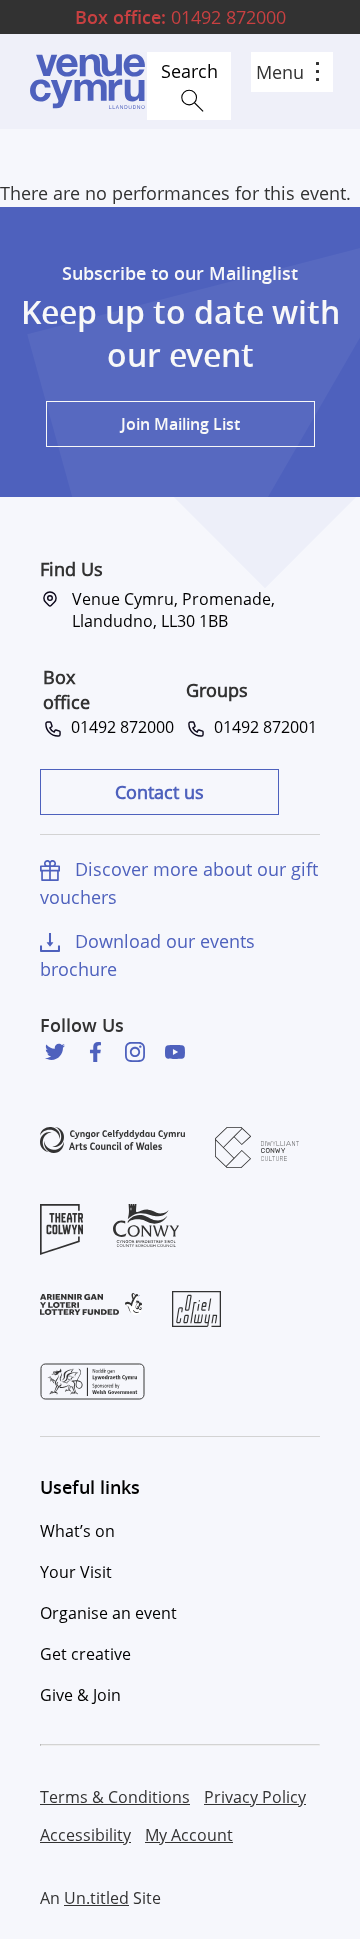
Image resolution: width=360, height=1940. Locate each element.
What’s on (77, 1531)
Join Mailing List (180, 424)
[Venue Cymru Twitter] (55, 1052)
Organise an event (108, 1613)
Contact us (159, 792)
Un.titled (96, 1898)
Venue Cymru (87, 81)
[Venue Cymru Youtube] (175, 1052)
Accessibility (85, 1835)
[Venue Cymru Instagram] (135, 1052)
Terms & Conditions (115, 1797)
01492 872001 (261, 727)
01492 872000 (180, 17)
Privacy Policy (255, 1797)
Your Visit (76, 1572)
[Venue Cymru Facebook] (95, 1052)
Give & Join (80, 1695)
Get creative (85, 1654)
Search (189, 71)
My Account (189, 1835)
